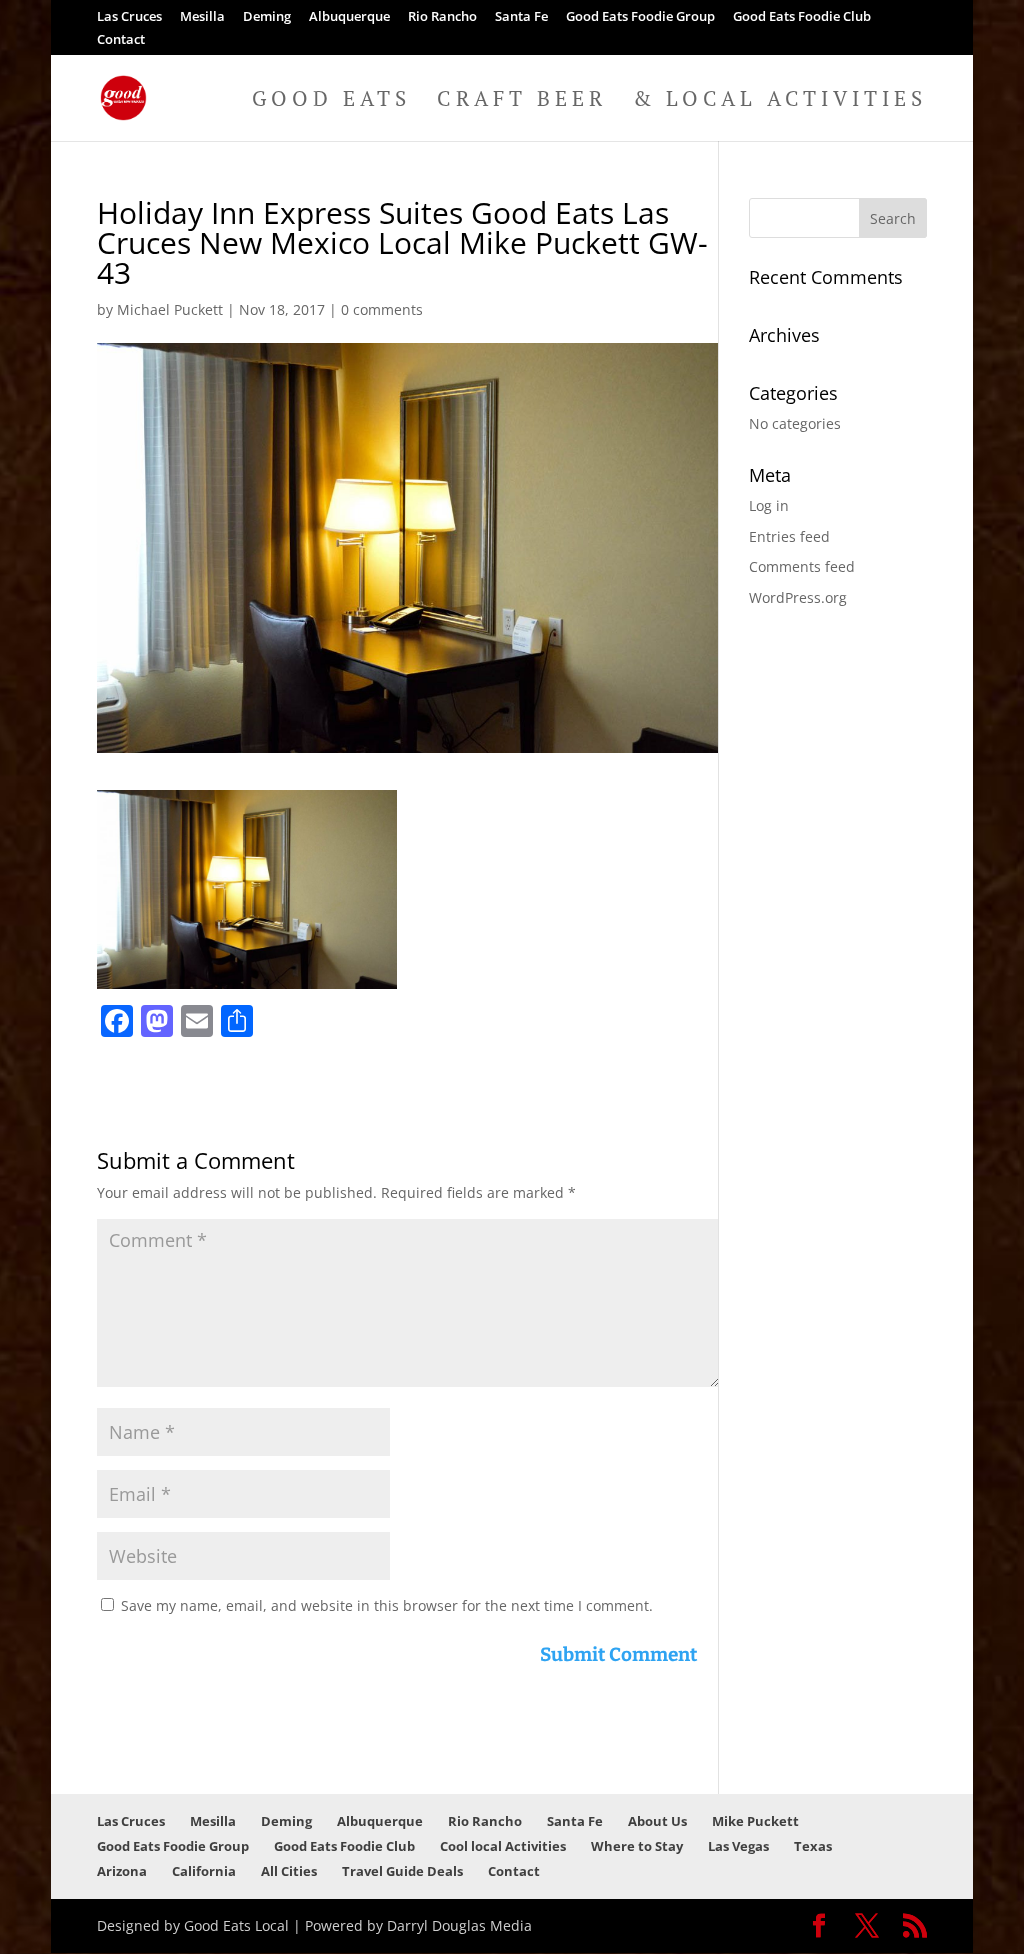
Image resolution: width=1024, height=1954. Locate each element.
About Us (657, 1821)
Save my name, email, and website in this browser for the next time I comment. (387, 1605)
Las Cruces (129, 17)
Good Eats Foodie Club (802, 17)
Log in (769, 505)
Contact (121, 40)
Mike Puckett (755, 1821)
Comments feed (802, 566)
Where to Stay (637, 1846)
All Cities (289, 1871)
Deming (267, 17)
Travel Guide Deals (402, 1871)
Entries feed (789, 536)
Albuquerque (349, 17)
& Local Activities (780, 101)
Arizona (122, 1871)
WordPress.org (798, 597)
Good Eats (331, 101)
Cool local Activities (503, 1846)
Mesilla (202, 17)
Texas (813, 1846)
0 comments (382, 309)
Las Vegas (738, 1846)
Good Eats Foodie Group (640, 17)
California (204, 1871)
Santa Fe (521, 17)
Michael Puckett (170, 309)
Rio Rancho (442, 17)
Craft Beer (522, 101)
